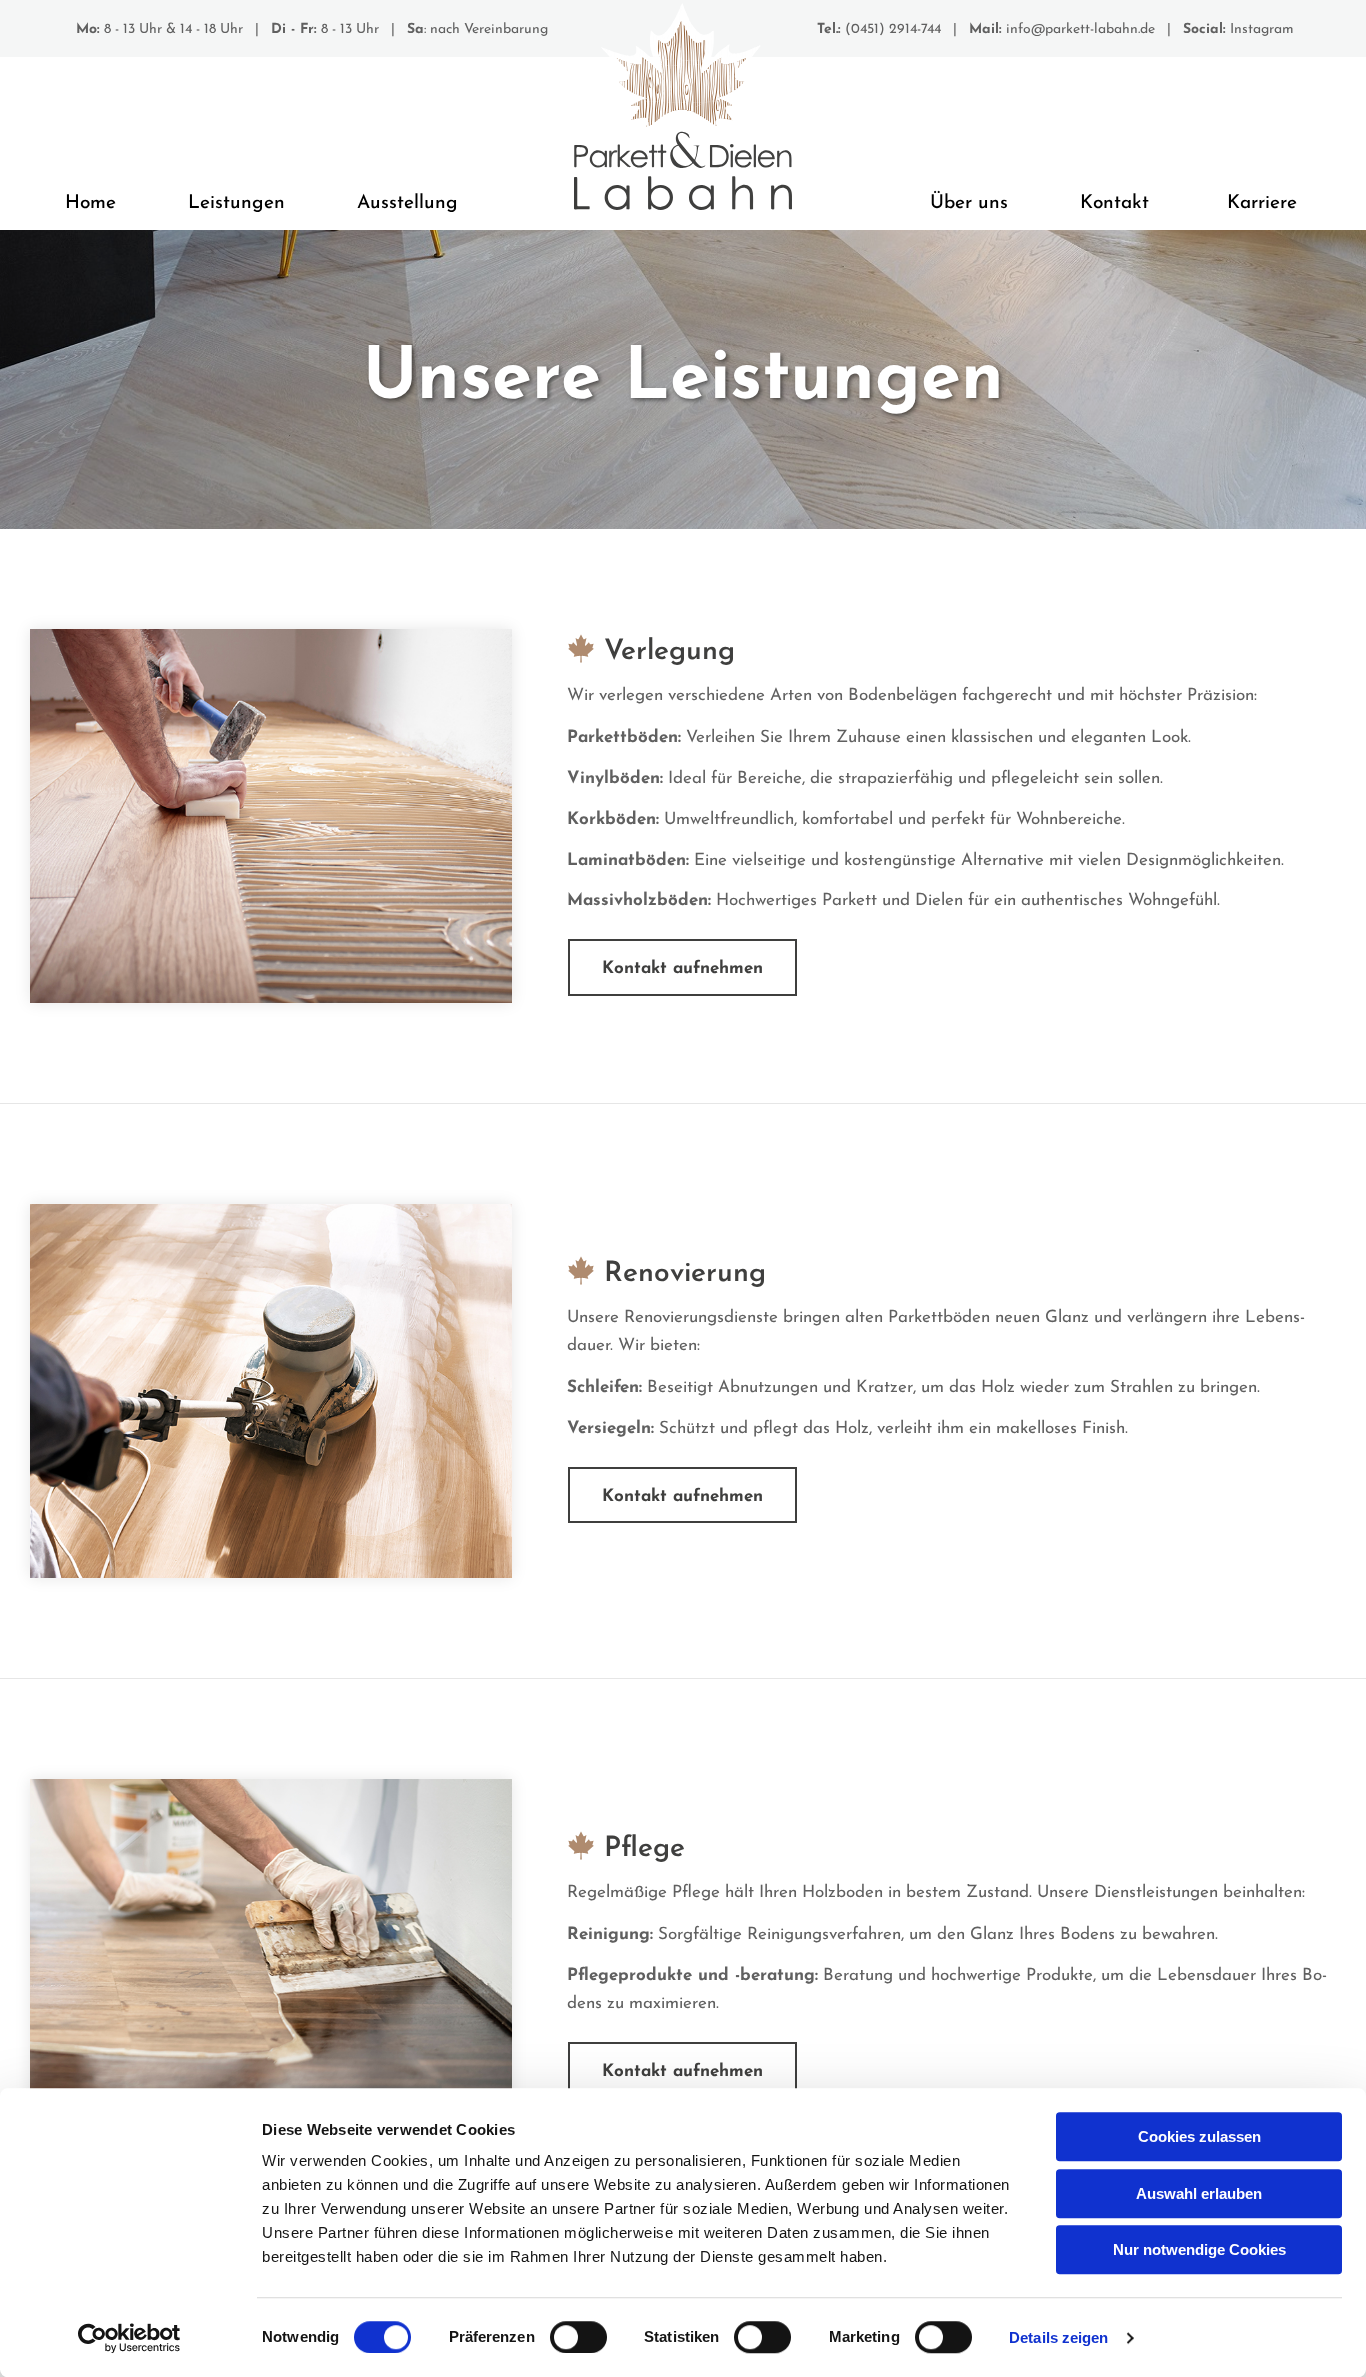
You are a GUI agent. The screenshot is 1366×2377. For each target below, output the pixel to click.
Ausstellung (407, 203)
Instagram (1262, 29)
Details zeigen (1058, 2337)
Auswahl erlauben (1199, 2193)
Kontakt (1114, 203)
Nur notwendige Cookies (1199, 2249)
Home (90, 203)
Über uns (969, 203)
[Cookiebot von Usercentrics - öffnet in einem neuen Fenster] (129, 2338)
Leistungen (236, 203)
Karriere (1262, 203)
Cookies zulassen (1199, 2136)
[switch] (578, 2337)
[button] (682, 967)
